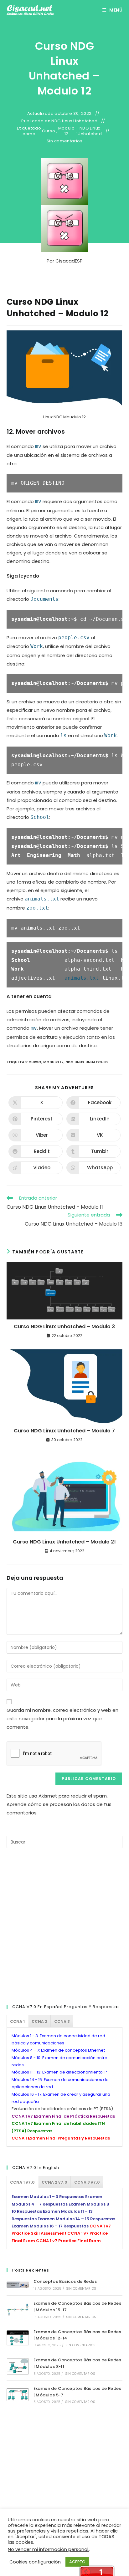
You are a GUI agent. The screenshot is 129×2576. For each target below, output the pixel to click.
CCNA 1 (17, 2021)
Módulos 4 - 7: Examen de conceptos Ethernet (58, 2050)
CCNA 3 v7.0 (87, 2182)
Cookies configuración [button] (35, 2562)
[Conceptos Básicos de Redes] (18, 2285)
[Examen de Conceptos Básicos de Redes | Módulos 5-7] (18, 2395)
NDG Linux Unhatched (74, 121)
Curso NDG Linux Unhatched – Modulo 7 (64, 1431)
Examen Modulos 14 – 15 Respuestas (76, 2219)
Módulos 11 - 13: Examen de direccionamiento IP (59, 2072)
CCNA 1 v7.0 (22, 2182)
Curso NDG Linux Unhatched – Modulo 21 (64, 1542)
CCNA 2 (39, 2021)
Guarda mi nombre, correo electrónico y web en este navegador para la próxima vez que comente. (62, 1719)
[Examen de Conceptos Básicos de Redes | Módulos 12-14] (18, 2338)
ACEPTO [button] (77, 2562)
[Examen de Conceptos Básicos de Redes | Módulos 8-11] (18, 2366)
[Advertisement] (64, 1925)
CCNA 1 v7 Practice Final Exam (68, 2241)
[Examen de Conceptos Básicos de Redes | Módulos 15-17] (18, 2310)
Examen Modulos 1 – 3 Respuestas (48, 2197)
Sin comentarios (65, 141)
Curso (49, 131)
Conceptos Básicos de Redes (65, 2281)
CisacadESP (69, 261)
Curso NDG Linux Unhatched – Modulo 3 (64, 1327)
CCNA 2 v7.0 (54, 2182)
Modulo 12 (67, 131)
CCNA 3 (62, 2021)
